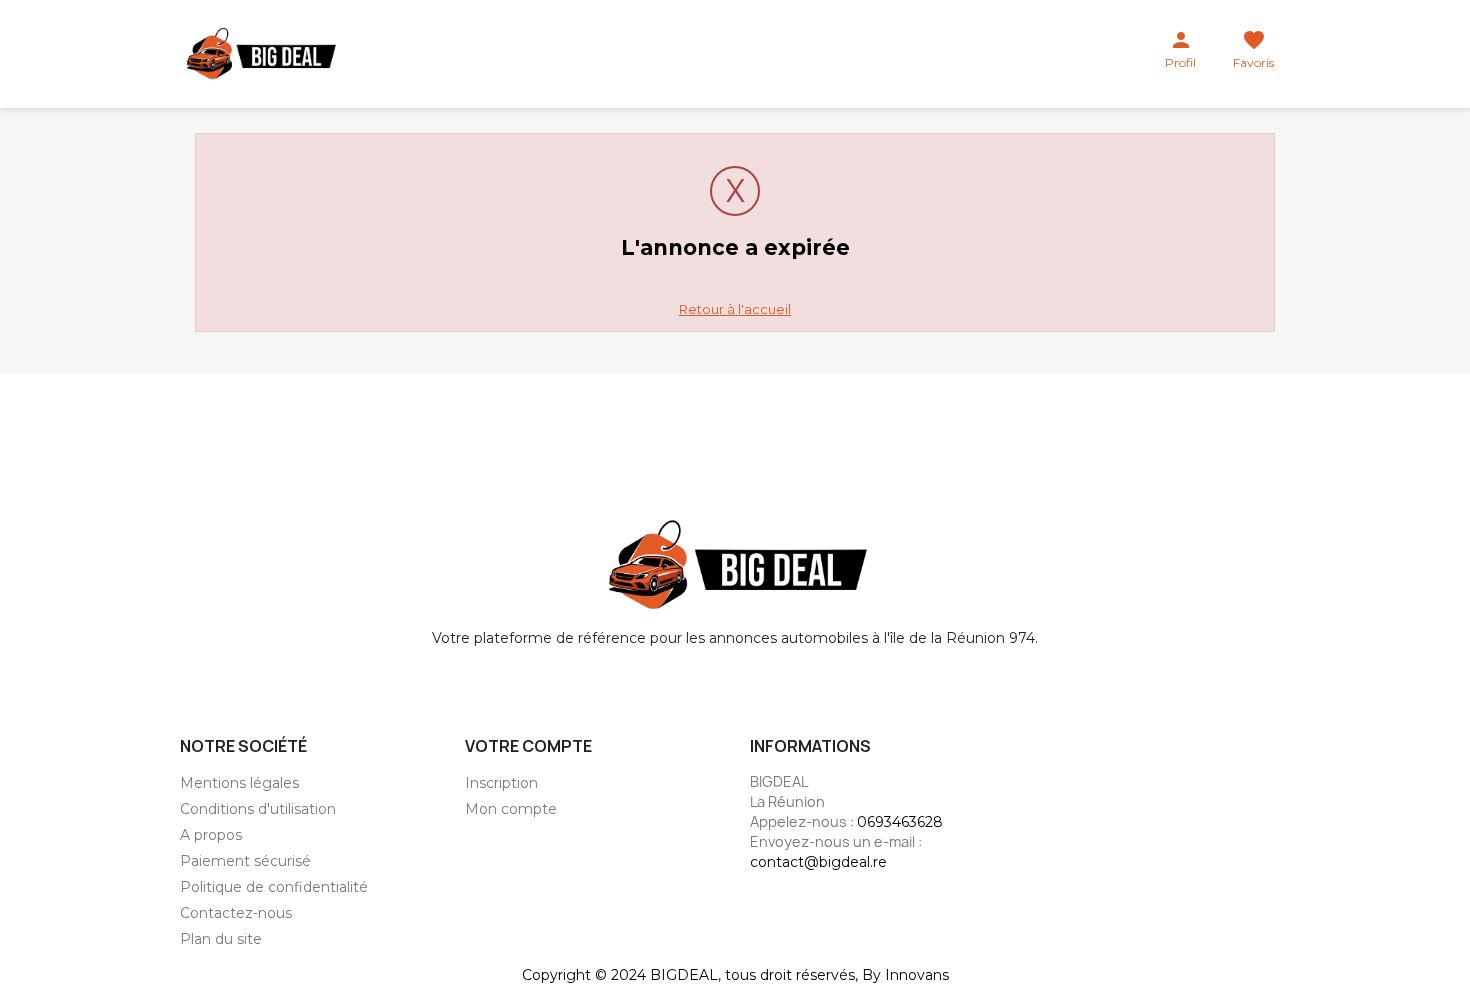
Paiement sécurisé (245, 861)
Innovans (917, 975)
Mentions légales (239, 783)
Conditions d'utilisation (258, 809)
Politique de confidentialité (274, 887)
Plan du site (221, 939)
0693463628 (900, 822)
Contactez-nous (236, 913)
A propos (211, 835)
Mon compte (511, 809)
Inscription (501, 783)
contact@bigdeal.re (818, 862)
